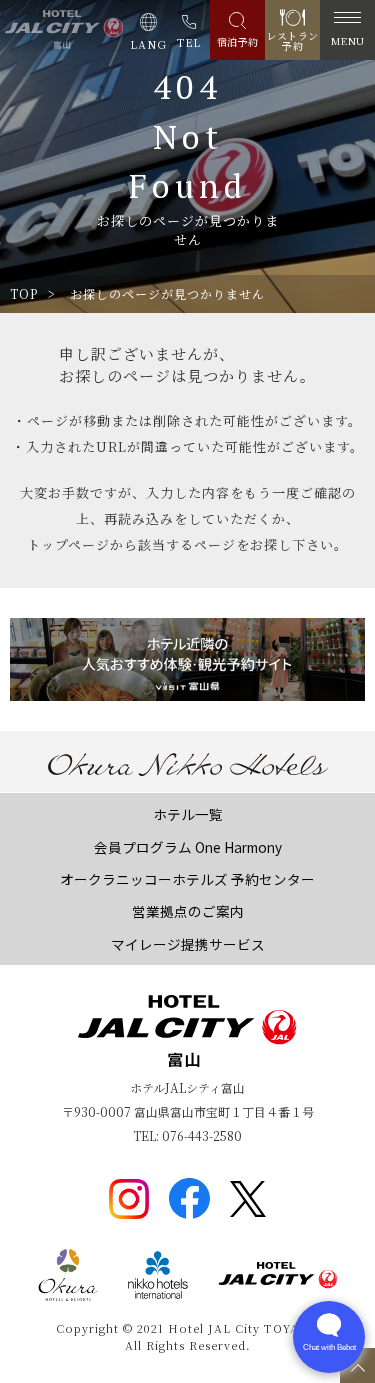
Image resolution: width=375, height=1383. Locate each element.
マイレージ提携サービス (188, 944)
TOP (24, 293)
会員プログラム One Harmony (188, 847)
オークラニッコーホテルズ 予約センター (187, 879)
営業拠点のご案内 (188, 911)
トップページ (68, 544)
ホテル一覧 (188, 814)
